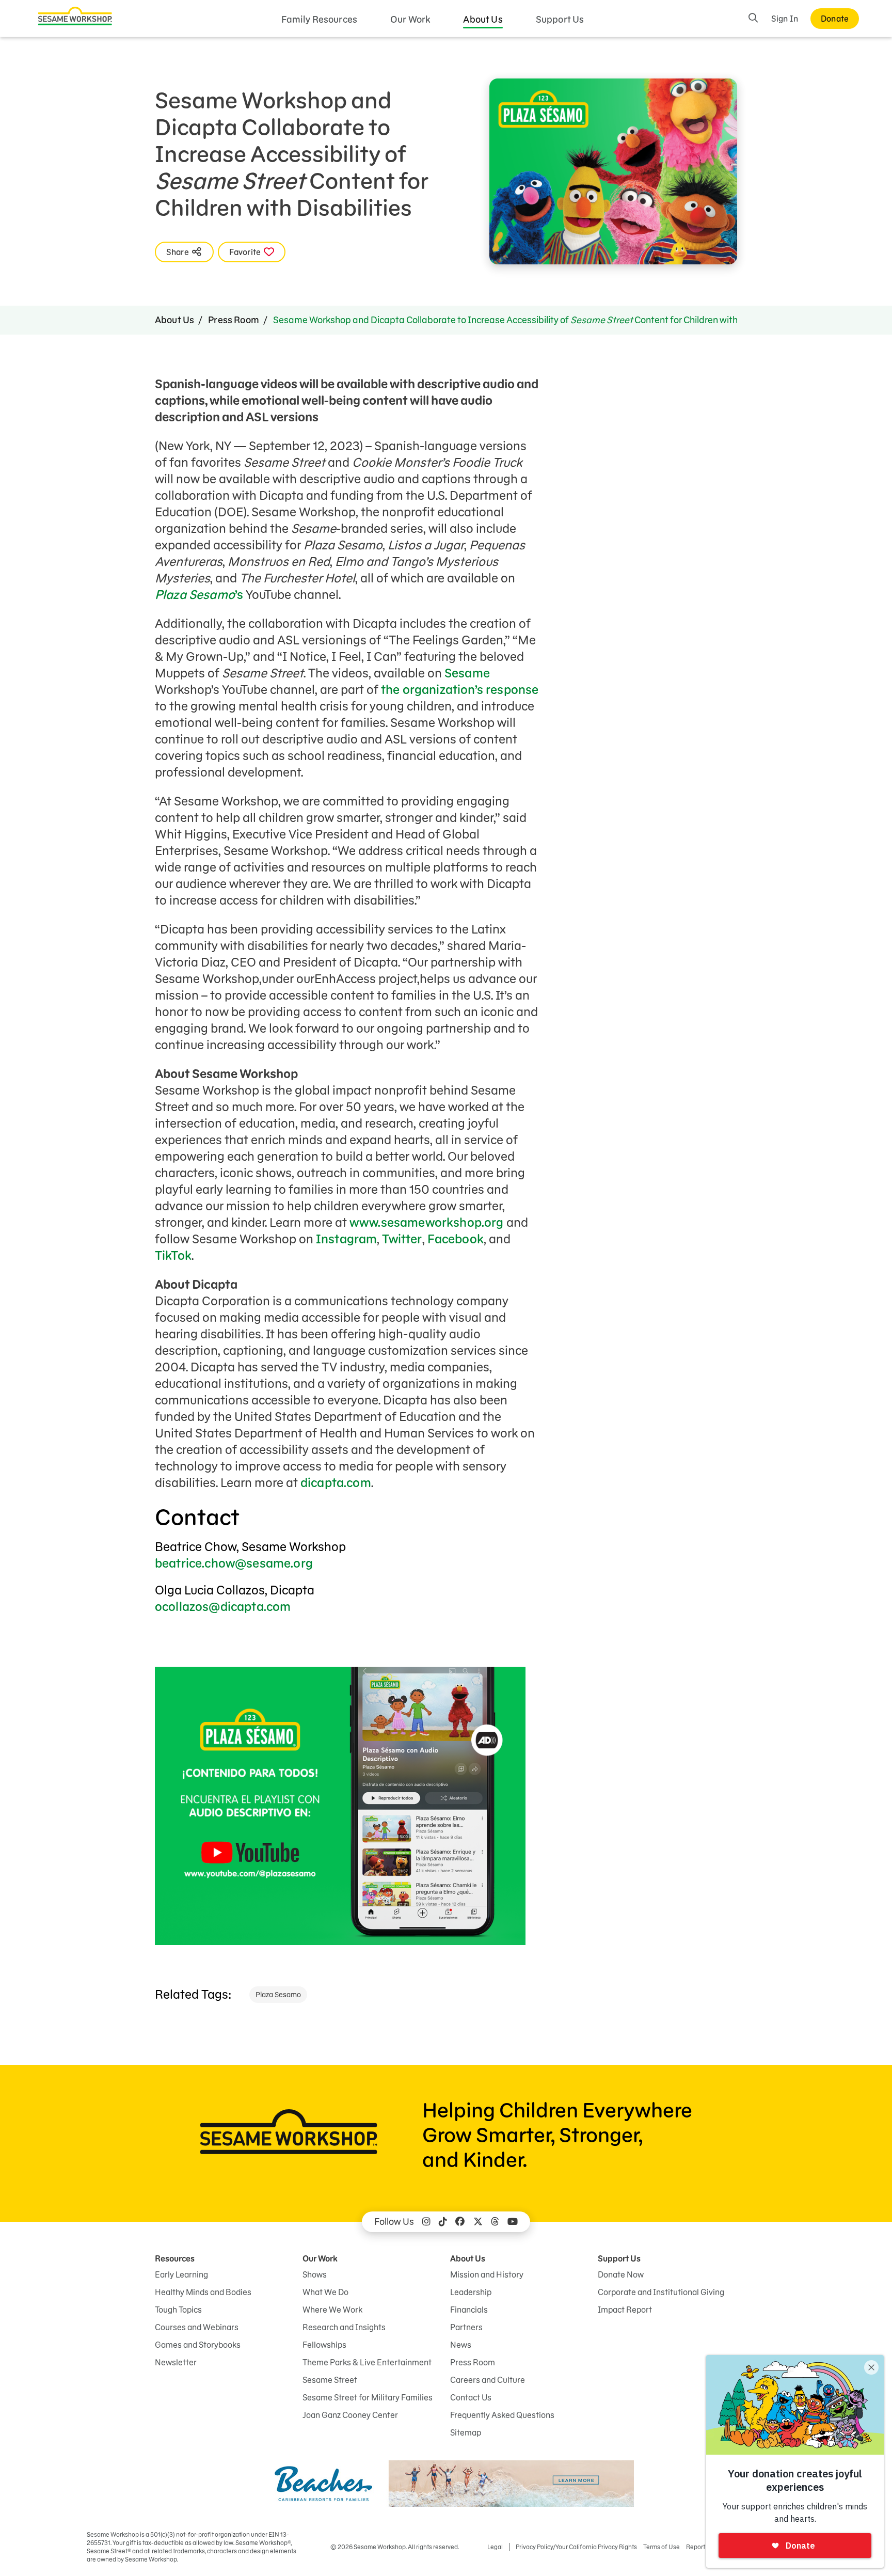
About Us (483, 19)
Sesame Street (330, 2380)
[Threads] (495, 2222)
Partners (466, 2327)
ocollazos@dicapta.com (223, 1607)
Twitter (402, 1239)
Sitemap (466, 2432)
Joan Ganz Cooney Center (350, 2415)
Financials (469, 2310)
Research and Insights (344, 2327)
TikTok (173, 1255)
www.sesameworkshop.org (427, 1222)
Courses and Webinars (197, 2327)
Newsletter (176, 2362)
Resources (175, 2258)
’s (199, 595)
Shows (315, 2274)
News (461, 2345)
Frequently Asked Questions (502, 2415)
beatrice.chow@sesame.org (234, 1563)
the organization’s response (460, 690)
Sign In (785, 19)
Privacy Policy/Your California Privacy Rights (576, 2547)
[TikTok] (443, 2222)
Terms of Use (662, 2547)
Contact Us (471, 2397)
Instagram (346, 1239)
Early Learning (181, 2274)
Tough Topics (178, 2310)
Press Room (234, 320)
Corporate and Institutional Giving (661, 2292)
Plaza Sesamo (278, 1995)
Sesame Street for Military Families (368, 2397)
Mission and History (487, 2274)
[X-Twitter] (478, 2222)
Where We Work (332, 2310)
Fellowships (324, 2345)
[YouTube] (513, 2222)
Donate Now (621, 2274)
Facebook (456, 1239)
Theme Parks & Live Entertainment (367, 2362)
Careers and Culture (488, 2380)
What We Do (325, 2292)
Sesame (467, 673)
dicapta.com (336, 1483)
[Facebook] (460, 2222)
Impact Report (625, 2310)
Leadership (471, 2292)
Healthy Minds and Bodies (203, 2292)
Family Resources (320, 19)
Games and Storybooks (198, 2345)
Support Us (560, 19)
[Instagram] (426, 2222)
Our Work (410, 19)
